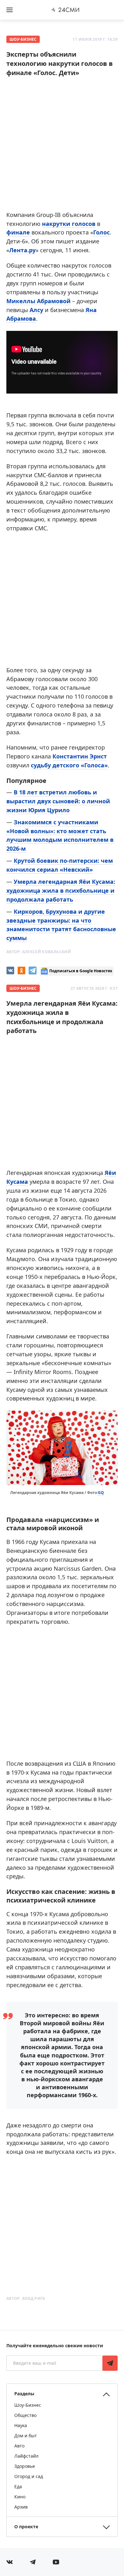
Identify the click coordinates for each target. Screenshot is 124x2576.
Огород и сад (29, 2476)
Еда (18, 2486)
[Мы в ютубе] (56, 2562)
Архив (21, 2507)
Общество (25, 2415)
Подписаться (110, 2363)
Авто (19, 2446)
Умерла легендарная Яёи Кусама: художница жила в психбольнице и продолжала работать (61, 890)
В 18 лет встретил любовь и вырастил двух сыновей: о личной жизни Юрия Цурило (58, 801)
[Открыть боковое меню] (10, 10)
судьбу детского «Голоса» (69, 765)
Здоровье (25, 2466)
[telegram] (33, 970)
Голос (101, 232)
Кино (20, 2497)
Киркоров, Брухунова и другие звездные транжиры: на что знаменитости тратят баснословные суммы (61, 925)
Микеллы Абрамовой (38, 301)
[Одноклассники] (21, 970)
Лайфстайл (26, 2456)
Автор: (39, 952)
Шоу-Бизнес (23, 39)
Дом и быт (26, 2436)
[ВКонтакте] (10, 970)
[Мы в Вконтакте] (10, 2562)
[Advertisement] (62, 146)
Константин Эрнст (80, 756)
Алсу (37, 310)
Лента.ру (22, 250)
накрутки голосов (69, 224)
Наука (21, 2425)
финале (19, 232)
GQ (101, 1493)
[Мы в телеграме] (33, 2562)
